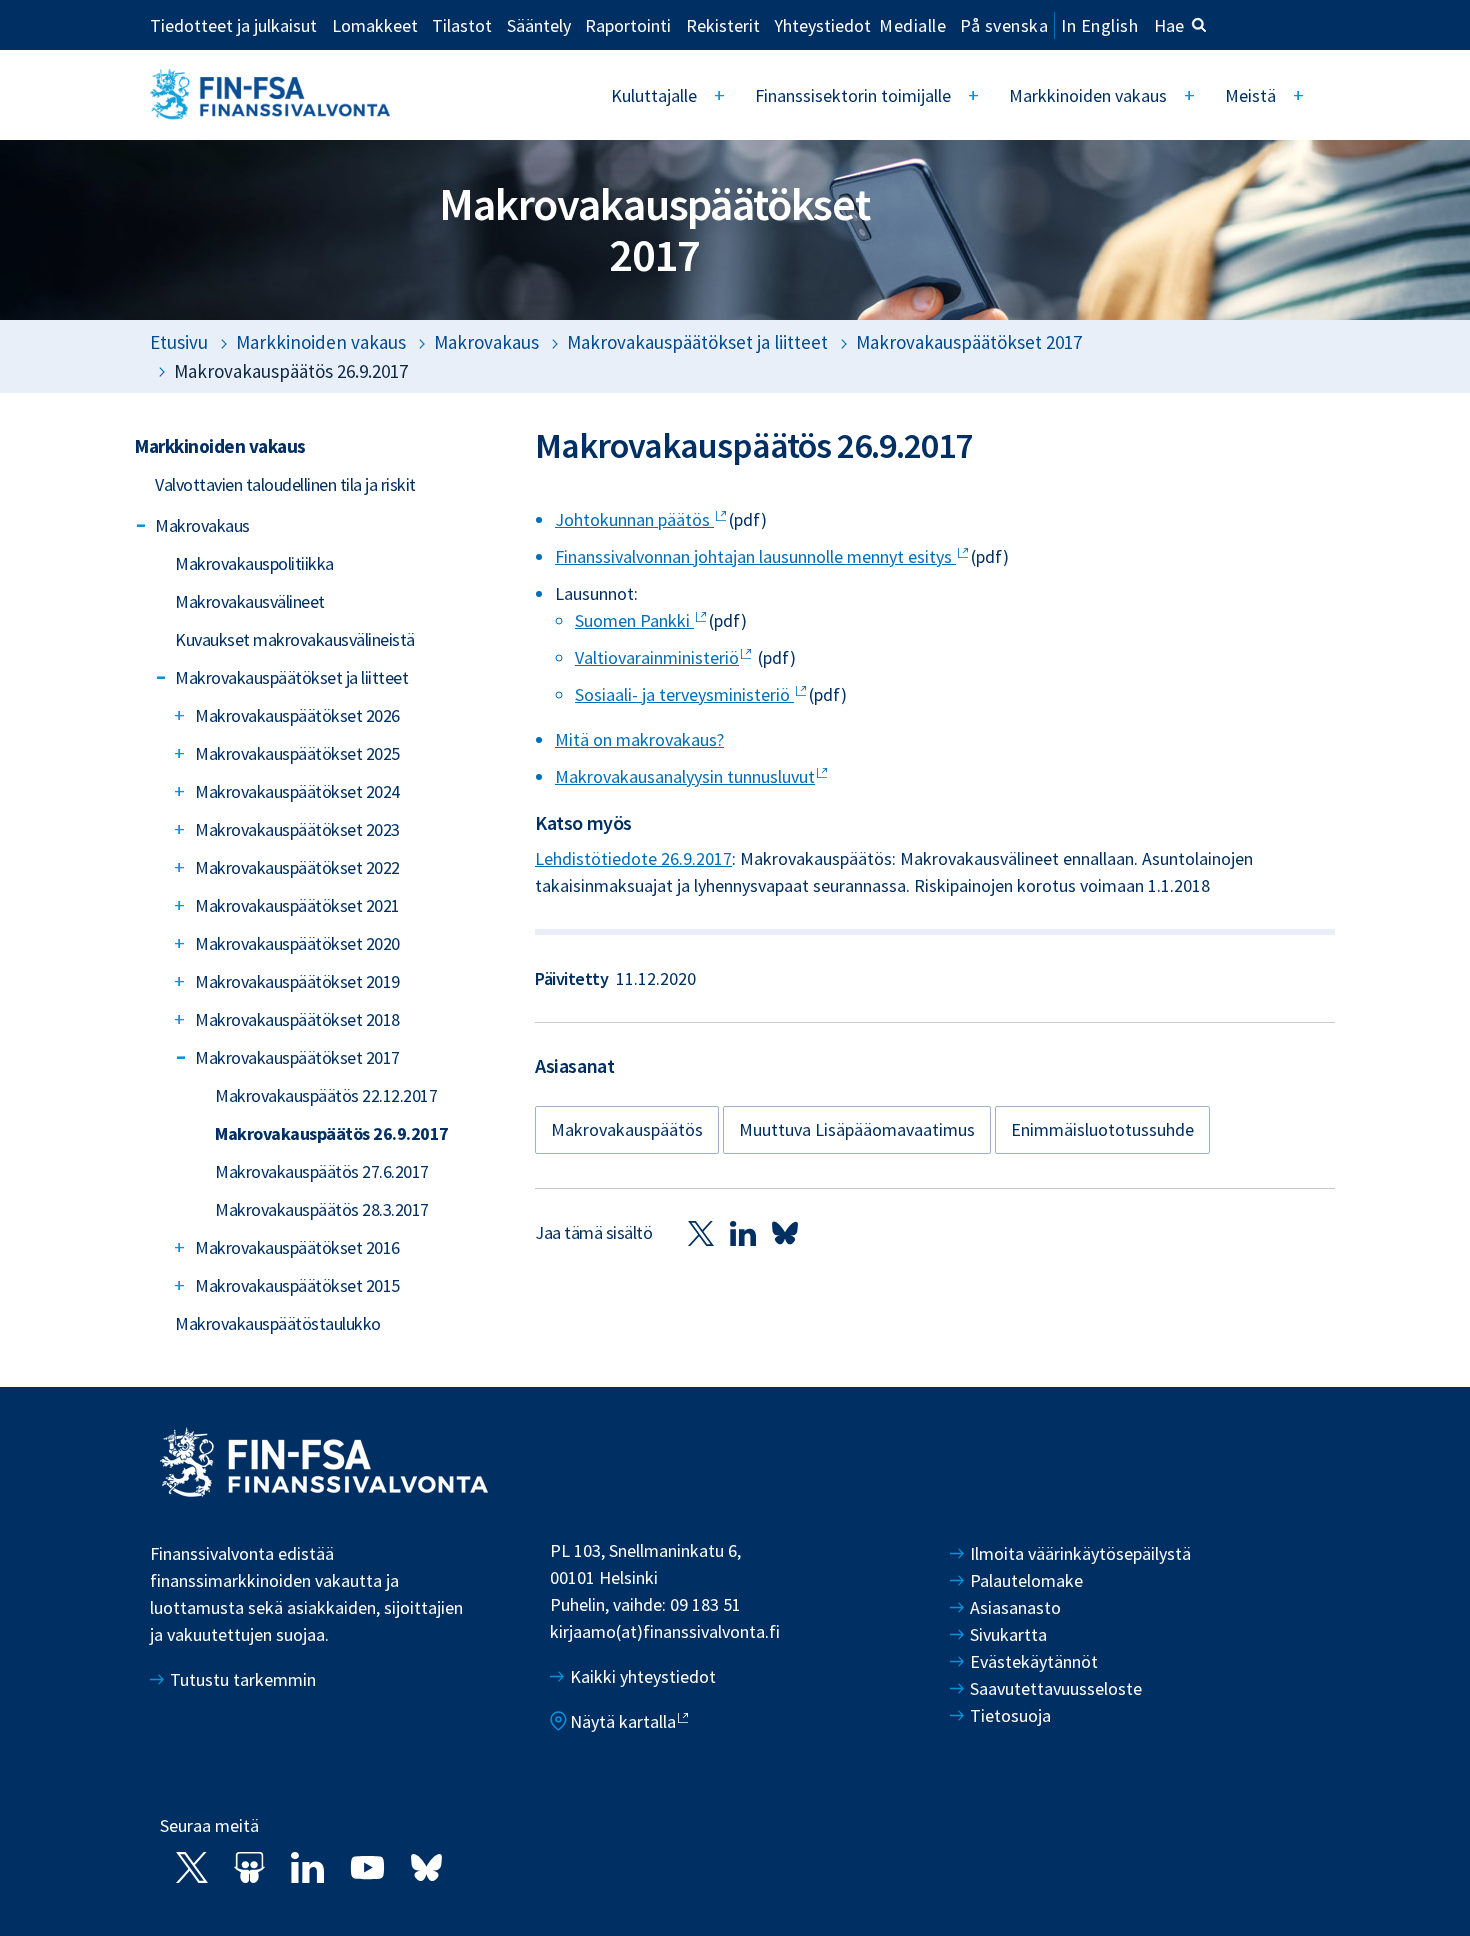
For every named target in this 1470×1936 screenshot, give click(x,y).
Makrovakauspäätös (627, 1129)
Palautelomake (1026, 1580)
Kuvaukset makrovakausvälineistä (295, 639)
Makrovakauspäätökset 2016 (297, 1247)
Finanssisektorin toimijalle (853, 95)
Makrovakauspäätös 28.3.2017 (322, 1209)
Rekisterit (723, 25)
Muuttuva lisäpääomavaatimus (857, 1129)
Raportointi (628, 25)
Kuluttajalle (654, 95)
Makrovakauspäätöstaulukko (278, 1323)
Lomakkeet (375, 25)
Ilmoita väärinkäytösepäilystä (1080, 1553)
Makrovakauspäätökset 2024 (297, 791)
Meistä (1250, 95)
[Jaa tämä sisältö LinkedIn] (743, 1232)
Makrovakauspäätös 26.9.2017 (332, 1133)
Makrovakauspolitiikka (254, 563)
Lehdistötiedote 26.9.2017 (633, 858)
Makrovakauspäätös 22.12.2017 (326, 1095)
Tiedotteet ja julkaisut (233, 25)
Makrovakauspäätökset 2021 (297, 905)
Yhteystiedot (822, 25)
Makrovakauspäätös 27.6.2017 (322, 1171)
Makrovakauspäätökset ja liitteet (697, 342)
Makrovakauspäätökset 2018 (297, 1019)
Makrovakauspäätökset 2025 (297, 753)
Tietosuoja (1010, 1715)
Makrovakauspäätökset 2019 (297, 981)
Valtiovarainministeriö (657, 657)
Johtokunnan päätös (634, 519)
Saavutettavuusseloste (1056, 1688)
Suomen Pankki (634, 620)
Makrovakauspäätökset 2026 (297, 715)
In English (1099, 25)
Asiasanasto (1015, 1607)
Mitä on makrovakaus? (639, 739)
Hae (1169, 25)
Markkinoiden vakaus (1088, 95)
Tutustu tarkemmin (243, 1679)
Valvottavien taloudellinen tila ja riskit (285, 484)
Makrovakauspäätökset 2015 (297, 1285)
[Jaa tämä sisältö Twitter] (701, 1232)
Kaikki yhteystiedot (643, 1676)
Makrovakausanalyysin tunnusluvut (685, 776)
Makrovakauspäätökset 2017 (969, 342)
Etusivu (179, 342)
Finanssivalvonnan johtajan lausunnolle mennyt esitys (755, 556)
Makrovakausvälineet (250, 601)
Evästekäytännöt (1034, 1661)
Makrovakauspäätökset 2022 (297, 867)
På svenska (1004, 25)
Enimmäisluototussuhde (1102, 1129)
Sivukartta (1008, 1634)
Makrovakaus (486, 342)
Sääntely (539, 25)
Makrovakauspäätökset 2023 (297, 829)
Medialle (912, 25)
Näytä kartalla (623, 1721)
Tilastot (462, 25)
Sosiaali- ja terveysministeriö (684, 694)
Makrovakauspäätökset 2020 (297, 943)
